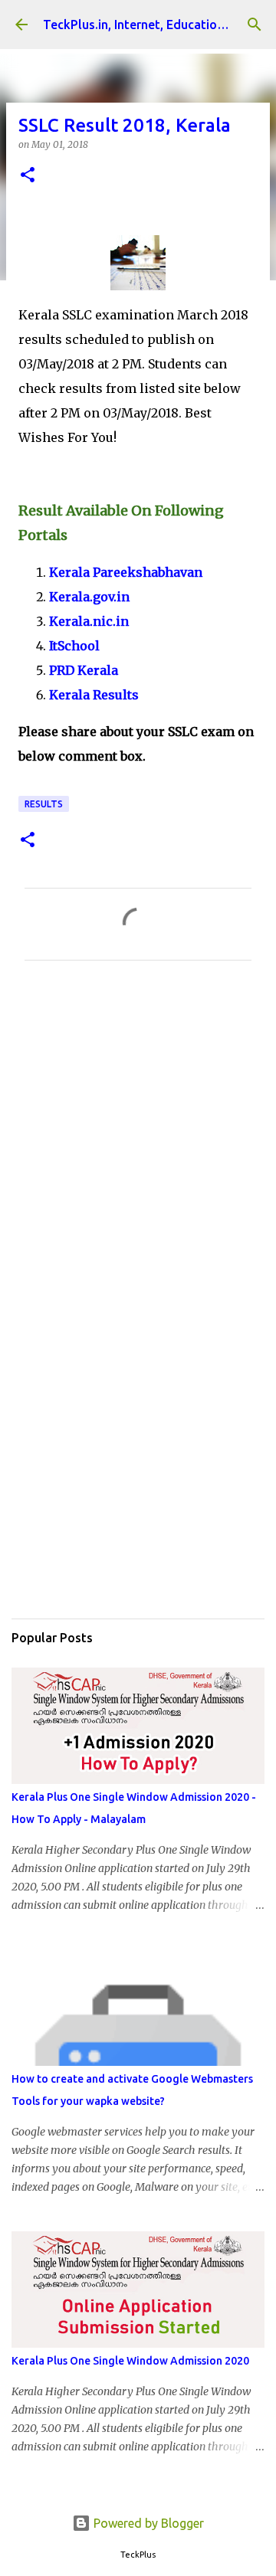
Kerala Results (94, 695)
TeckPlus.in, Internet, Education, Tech (150, 25)
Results (44, 804)
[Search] (255, 25)
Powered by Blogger (147, 2523)
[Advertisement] (138, 1146)
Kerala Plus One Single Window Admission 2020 (130, 2361)
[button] (28, 176)
